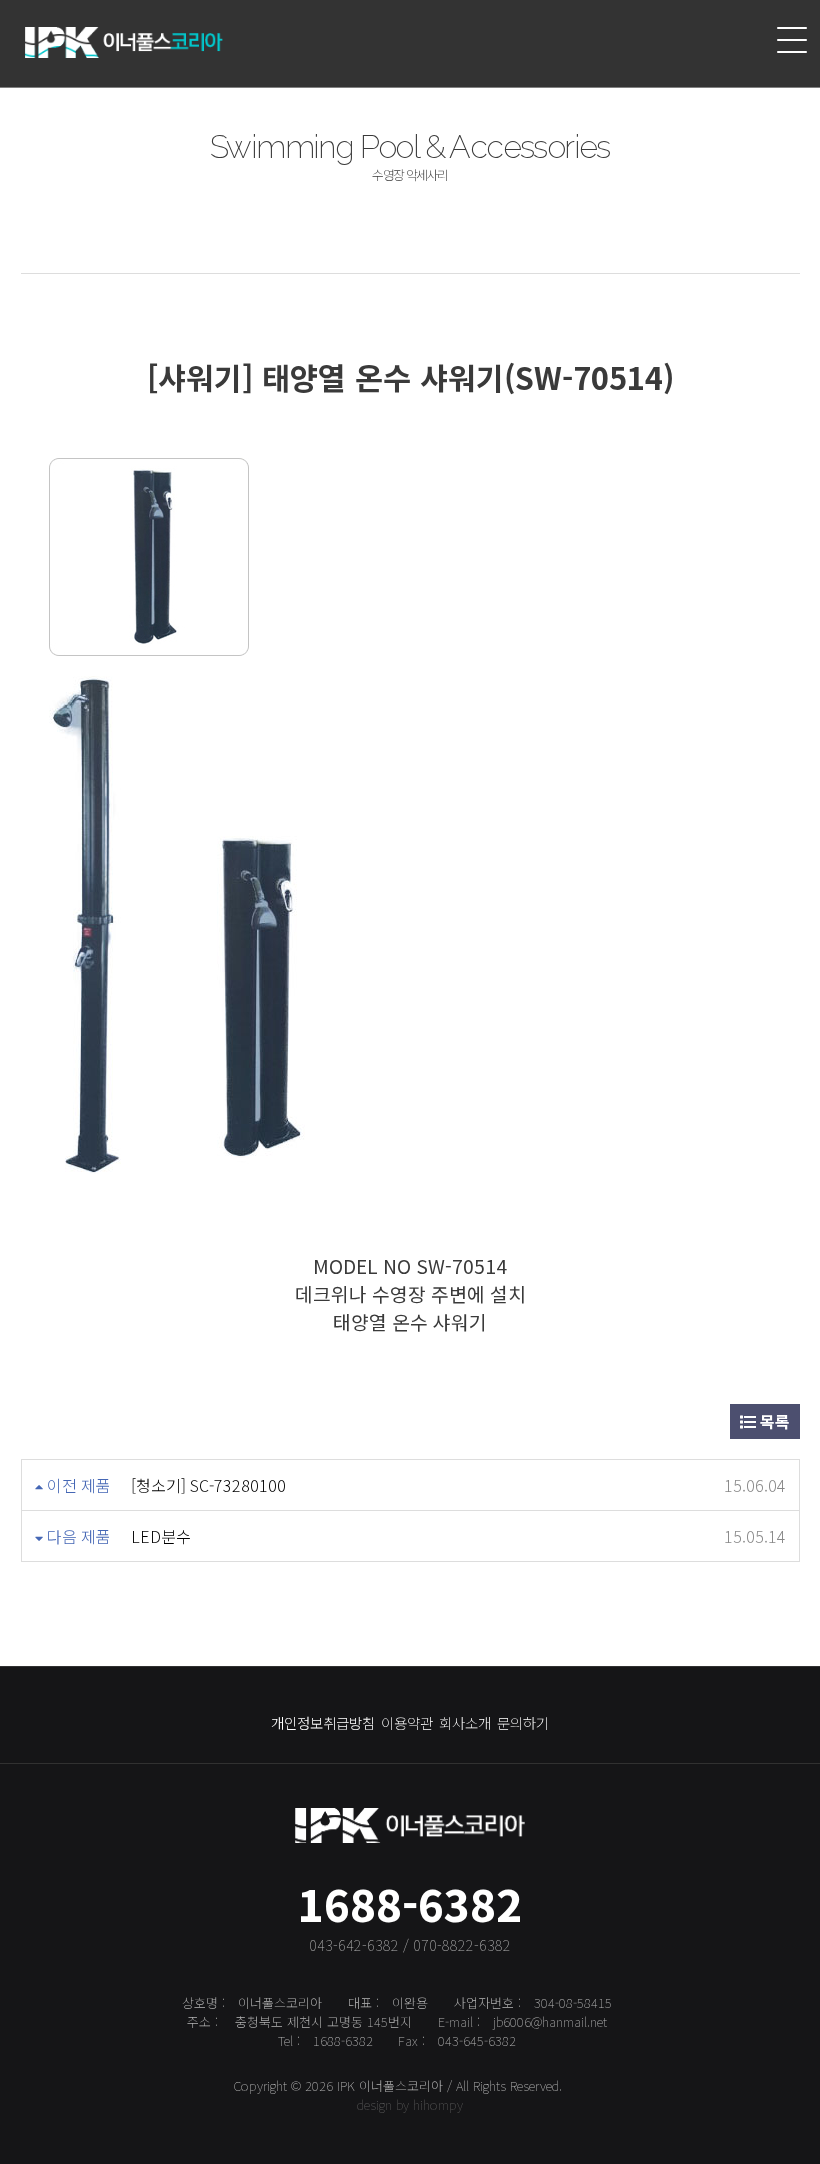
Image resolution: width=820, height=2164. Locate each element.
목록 (773, 1421)
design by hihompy (410, 2104)
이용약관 (407, 1722)
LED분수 (161, 1536)
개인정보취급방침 (323, 1722)
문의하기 (523, 1722)
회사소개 (465, 1722)
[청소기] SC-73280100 (208, 1485)
